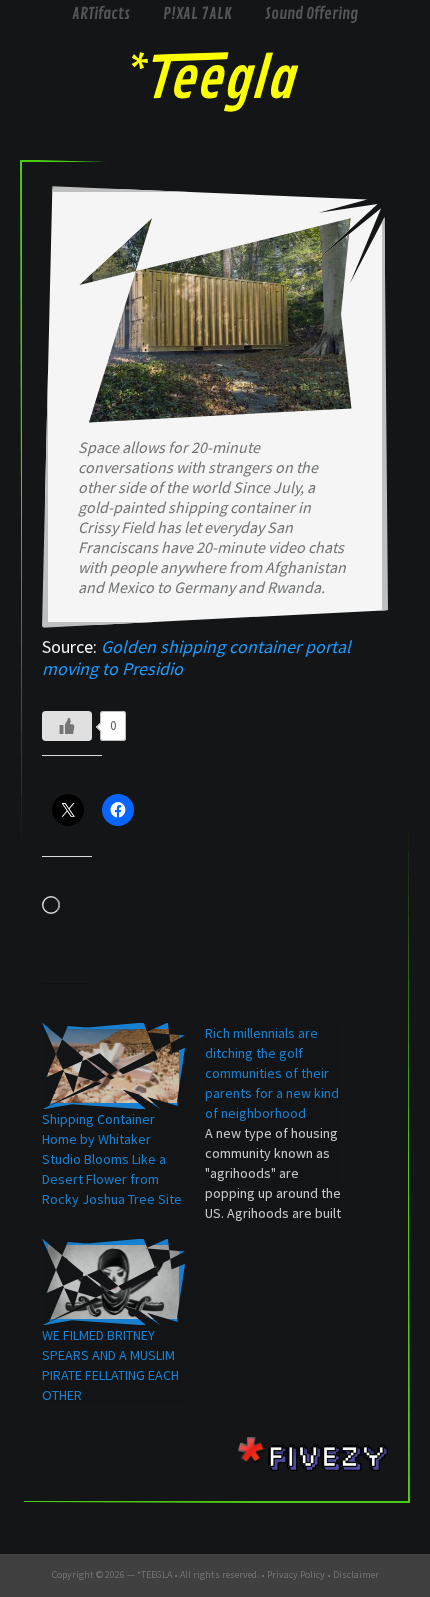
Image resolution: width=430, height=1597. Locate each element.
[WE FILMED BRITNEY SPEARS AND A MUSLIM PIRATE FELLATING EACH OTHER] (113, 1282)
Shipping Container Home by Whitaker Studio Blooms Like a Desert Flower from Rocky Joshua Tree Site (112, 1159)
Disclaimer (356, 1574)
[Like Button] (67, 726)
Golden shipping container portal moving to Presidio (196, 658)
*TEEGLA (154, 1574)
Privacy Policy (296, 1574)
